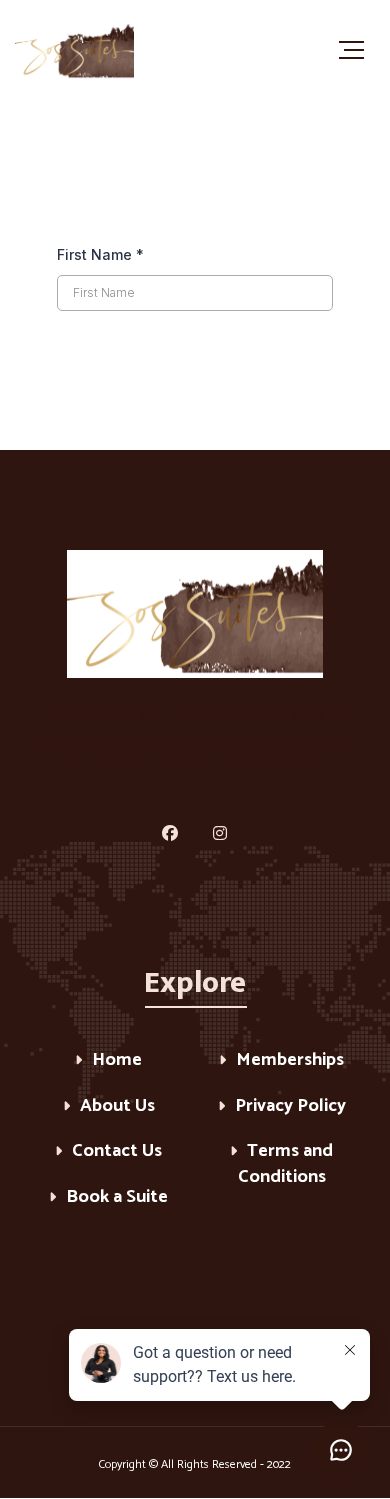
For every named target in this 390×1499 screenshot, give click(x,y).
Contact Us (117, 1152)
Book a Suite (117, 1198)
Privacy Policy (290, 1107)
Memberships (290, 1061)
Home (117, 1061)
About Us (117, 1107)
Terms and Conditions (286, 1165)
